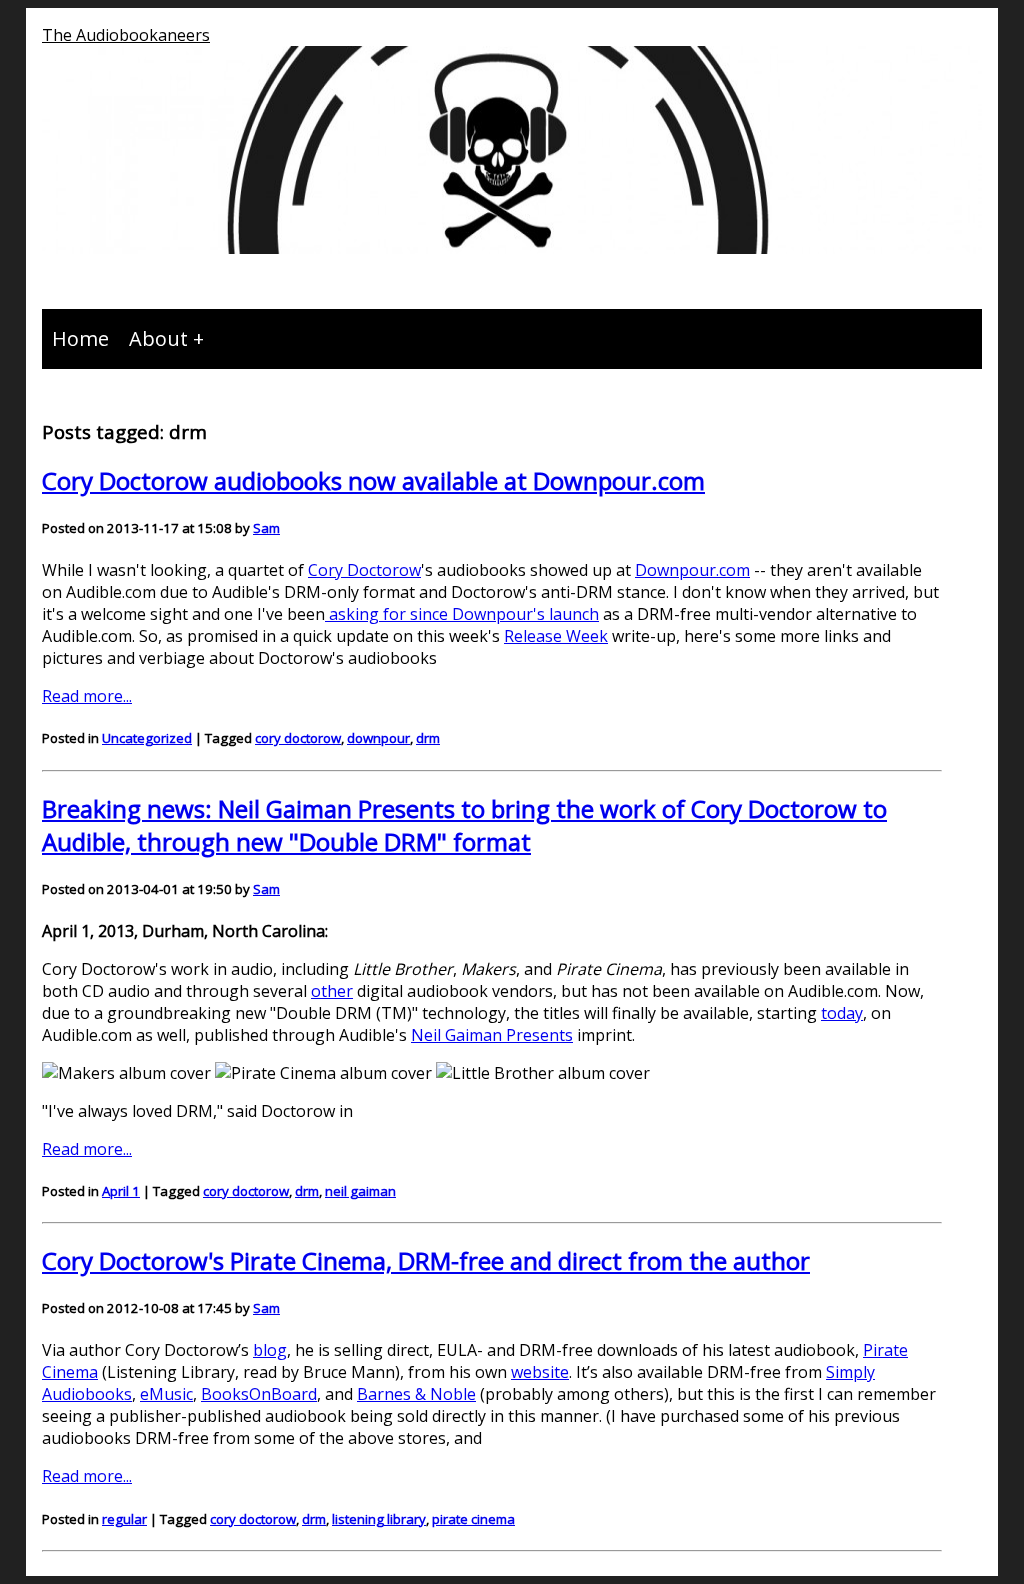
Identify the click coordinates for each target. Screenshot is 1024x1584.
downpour (378, 738)
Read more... (87, 696)
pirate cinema (473, 1519)
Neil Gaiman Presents (492, 1035)
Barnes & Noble (416, 1394)
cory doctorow (298, 738)
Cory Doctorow (364, 570)
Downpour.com (692, 570)
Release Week (556, 636)
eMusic (166, 1394)
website (540, 1372)
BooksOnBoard (259, 1394)
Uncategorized (147, 738)
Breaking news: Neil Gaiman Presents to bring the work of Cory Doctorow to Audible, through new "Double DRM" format (464, 825)
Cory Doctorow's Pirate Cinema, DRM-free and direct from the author (426, 1260)
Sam (266, 528)
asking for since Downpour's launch (462, 614)
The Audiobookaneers (126, 35)
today (842, 1013)
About (158, 338)
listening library (379, 1519)
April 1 (121, 1191)
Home (80, 338)
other (332, 991)
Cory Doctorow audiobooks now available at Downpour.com (373, 480)
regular (124, 1519)
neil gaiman (360, 1191)
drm (428, 738)
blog (270, 1350)
